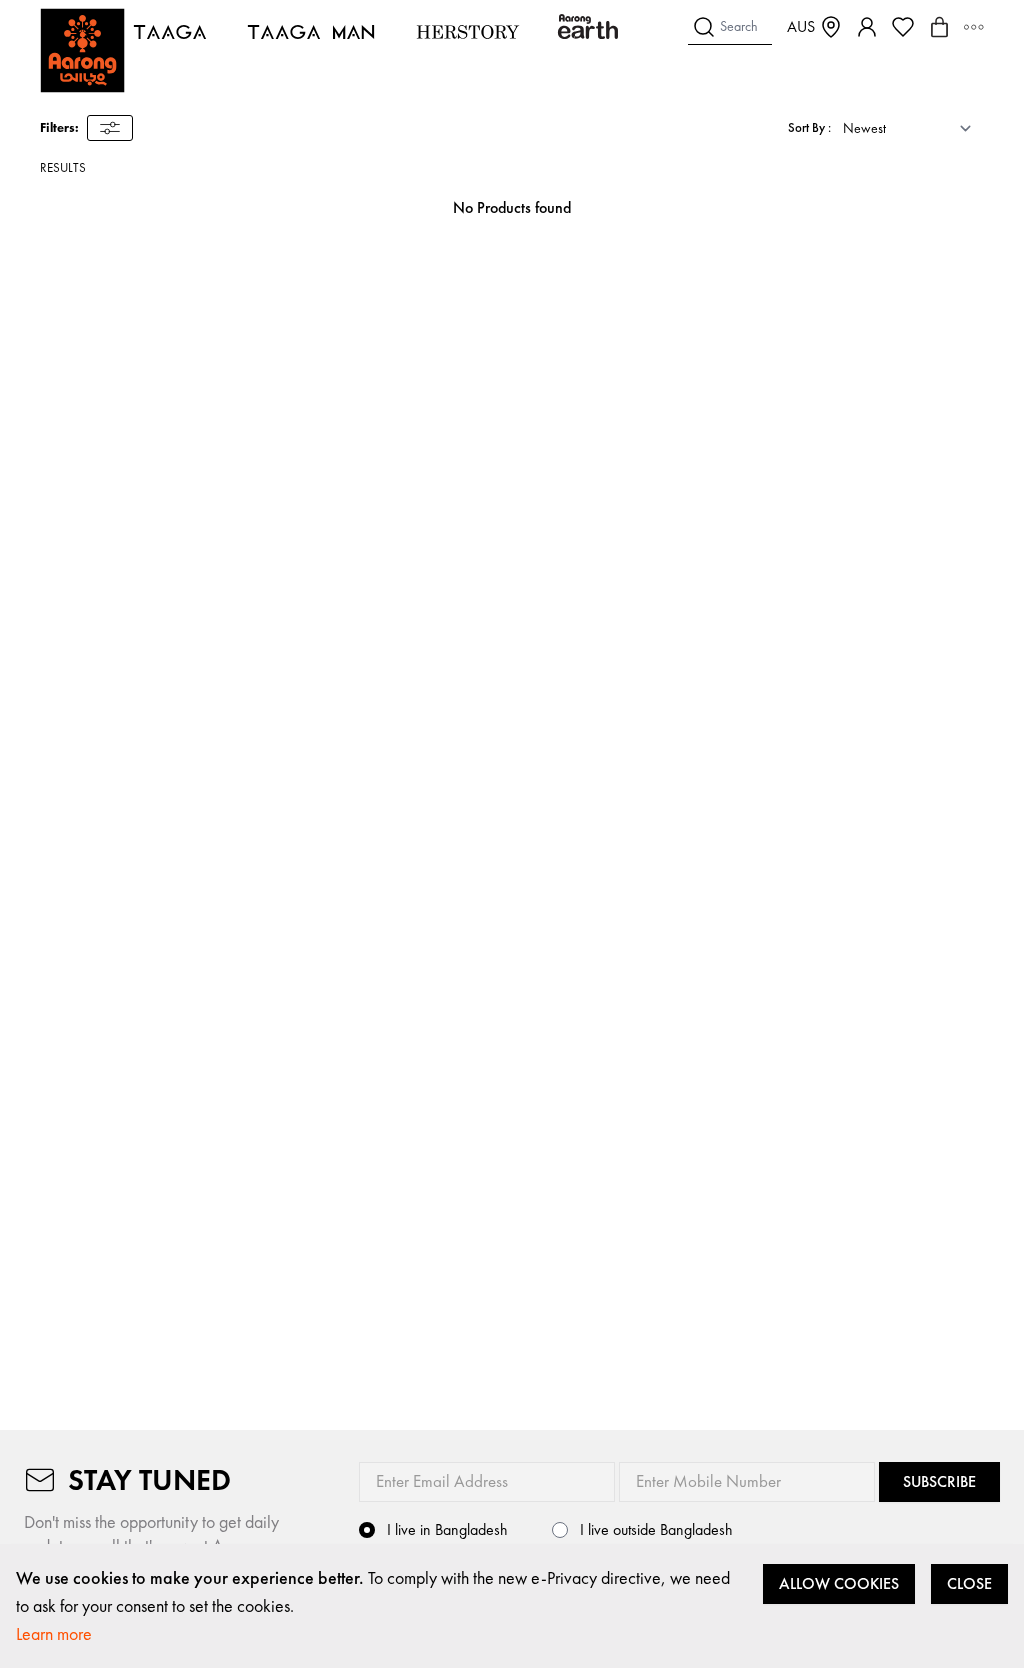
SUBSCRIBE (939, 1481)
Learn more (54, 1633)
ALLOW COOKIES (839, 1583)
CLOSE (969, 1583)
